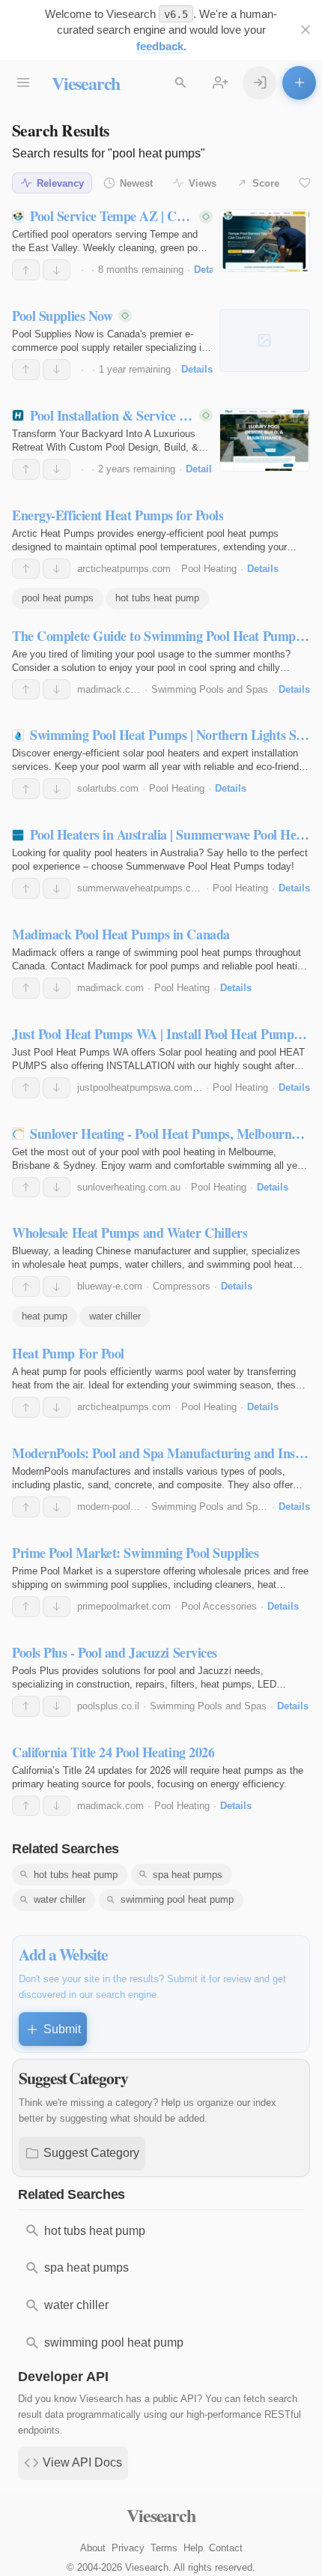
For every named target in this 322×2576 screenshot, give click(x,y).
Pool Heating (209, 569)
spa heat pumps (188, 1875)
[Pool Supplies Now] (265, 340)
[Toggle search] (180, 83)
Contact (226, 2548)
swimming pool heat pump (177, 1899)
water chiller (115, 1316)
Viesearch (86, 83)
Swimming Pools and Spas (210, 689)
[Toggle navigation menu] (23, 83)
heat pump (45, 1316)
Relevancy (60, 183)
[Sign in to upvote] (26, 270)
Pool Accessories (219, 1606)
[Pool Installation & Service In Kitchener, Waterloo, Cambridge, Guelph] (265, 440)
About (93, 2548)
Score (266, 183)
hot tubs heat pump (157, 598)
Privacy (128, 2548)
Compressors (182, 1286)
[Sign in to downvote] (57, 270)
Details (210, 270)
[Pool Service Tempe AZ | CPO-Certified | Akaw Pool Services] (265, 241)
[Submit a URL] (299, 83)
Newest (136, 183)
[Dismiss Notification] (305, 30)
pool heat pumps (58, 598)
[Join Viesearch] (220, 83)
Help (193, 2548)
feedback (160, 46)
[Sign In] (259, 83)
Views (203, 183)
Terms (164, 2548)
